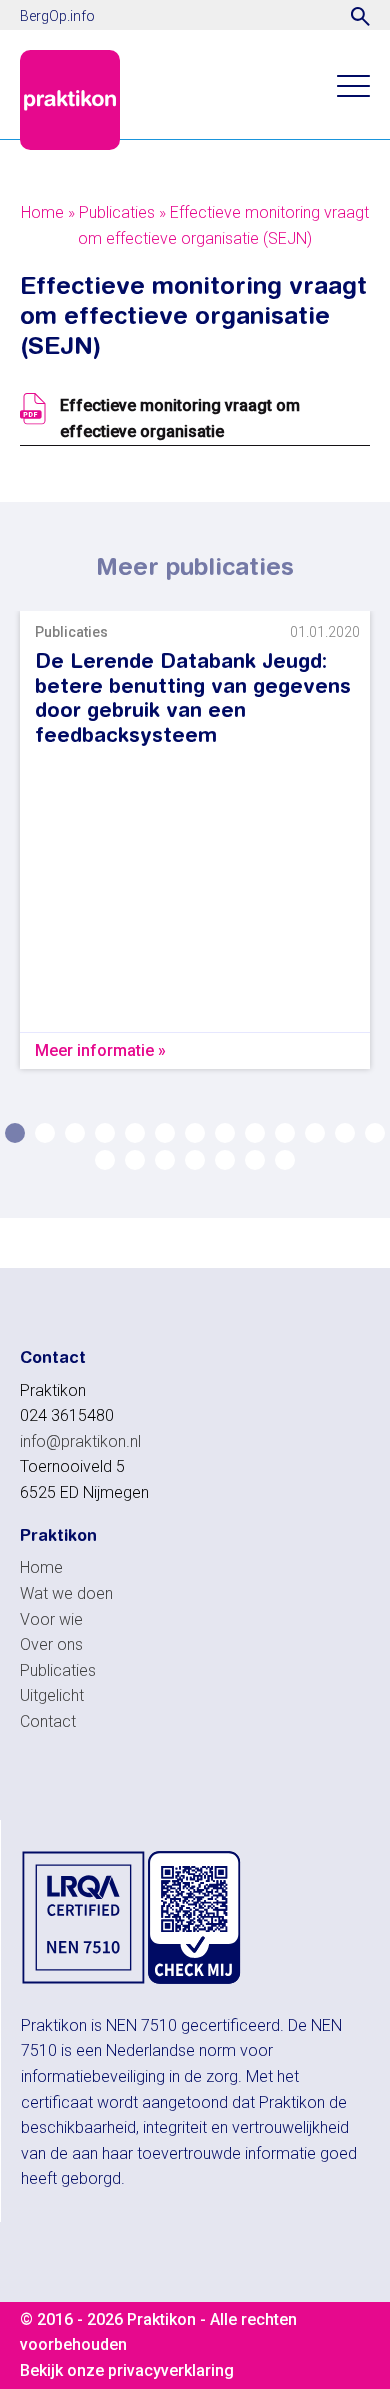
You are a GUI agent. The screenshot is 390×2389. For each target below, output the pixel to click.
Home (42, 212)
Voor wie (51, 1619)
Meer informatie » (100, 1050)
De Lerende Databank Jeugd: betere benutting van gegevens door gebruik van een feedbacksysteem (193, 697)
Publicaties (117, 212)
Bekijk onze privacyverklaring (127, 2370)
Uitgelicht (52, 1695)
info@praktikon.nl (80, 1441)
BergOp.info (57, 16)
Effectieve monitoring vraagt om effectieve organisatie (180, 418)
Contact (48, 1721)
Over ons (51, 1644)
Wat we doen (66, 1593)
